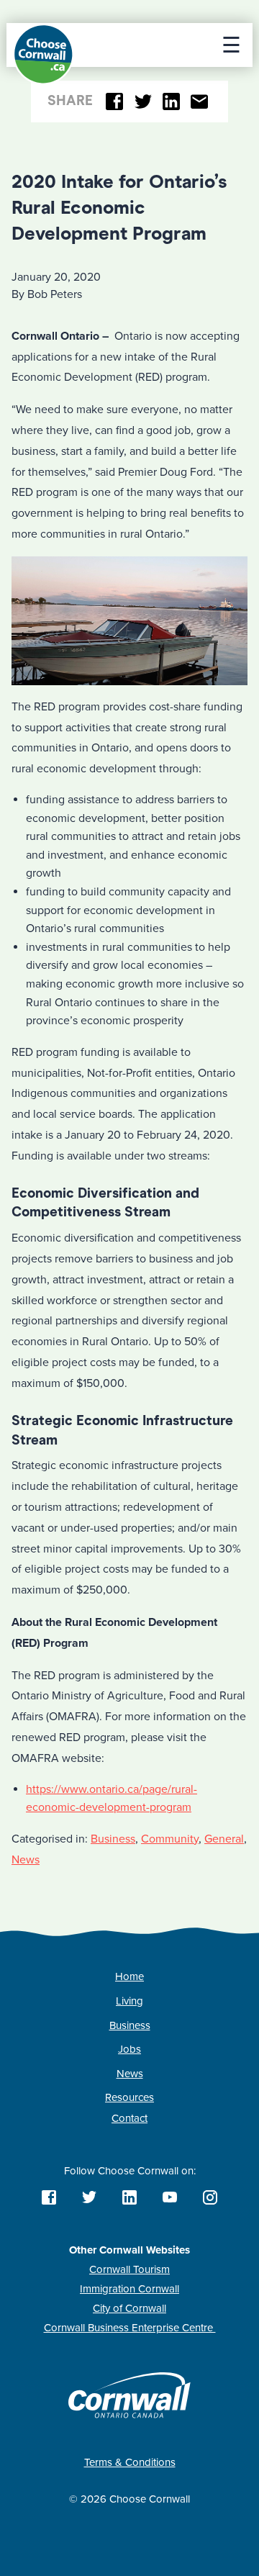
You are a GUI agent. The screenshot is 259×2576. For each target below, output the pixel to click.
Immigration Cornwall (129, 2289)
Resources (129, 2097)
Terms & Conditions (130, 2462)
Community (170, 1839)
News (26, 1860)
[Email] (200, 102)
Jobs (129, 2049)
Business (113, 1839)
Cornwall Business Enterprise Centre (130, 2328)
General (224, 1839)
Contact (129, 2118)
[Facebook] (115, 102)
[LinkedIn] (172, 102)
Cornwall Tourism (129, 2269)
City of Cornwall (129, 2308)
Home (129, 1976)
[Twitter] (143, 102)
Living (129, 2001)
